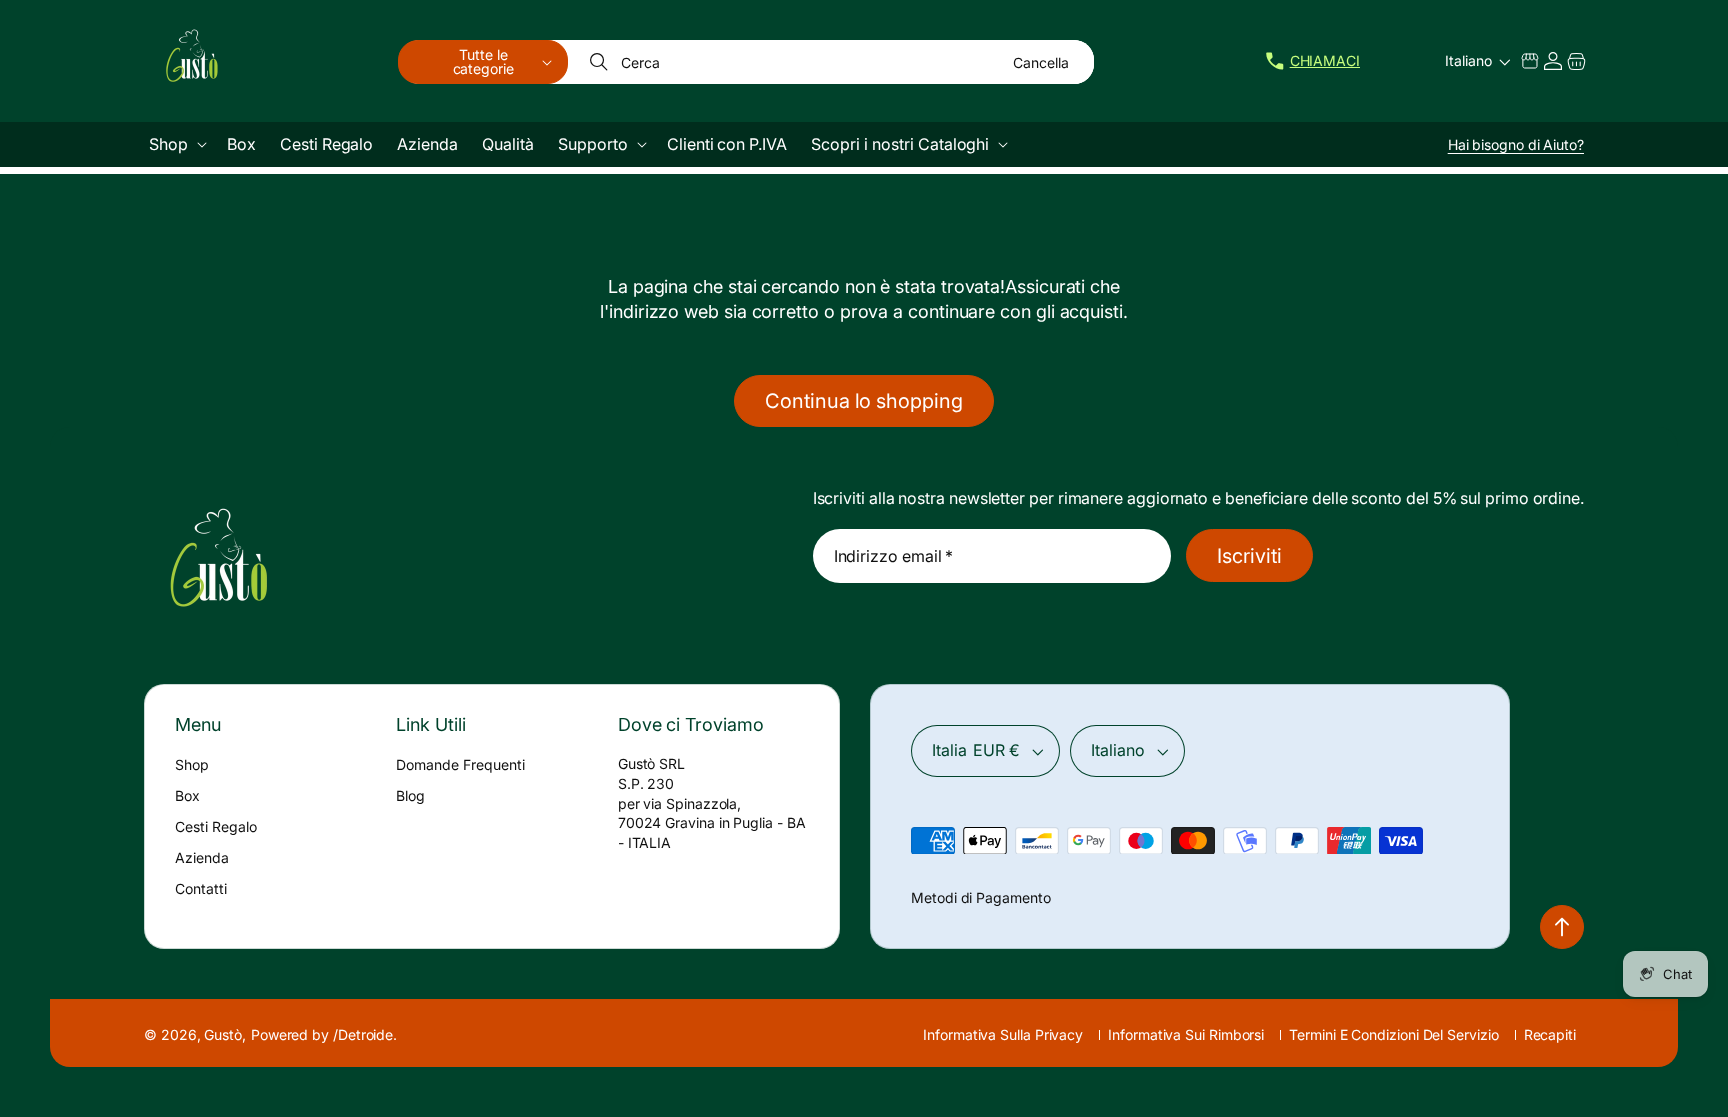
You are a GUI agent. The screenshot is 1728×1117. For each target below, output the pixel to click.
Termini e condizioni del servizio (1393, 1034)
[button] (483, 62)
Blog (410, 795)
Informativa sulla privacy (1003, 1034)
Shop (192, 764)
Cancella (1041, 62)
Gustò (223, 1034)
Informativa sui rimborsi (1186, 1034)
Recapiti (1550, 1034)
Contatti (201, 888)
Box (187, 795)
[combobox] (832, 62)
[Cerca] (601, 62)
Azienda (202, 857)
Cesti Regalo (216, 826)
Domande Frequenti (460, 764)
